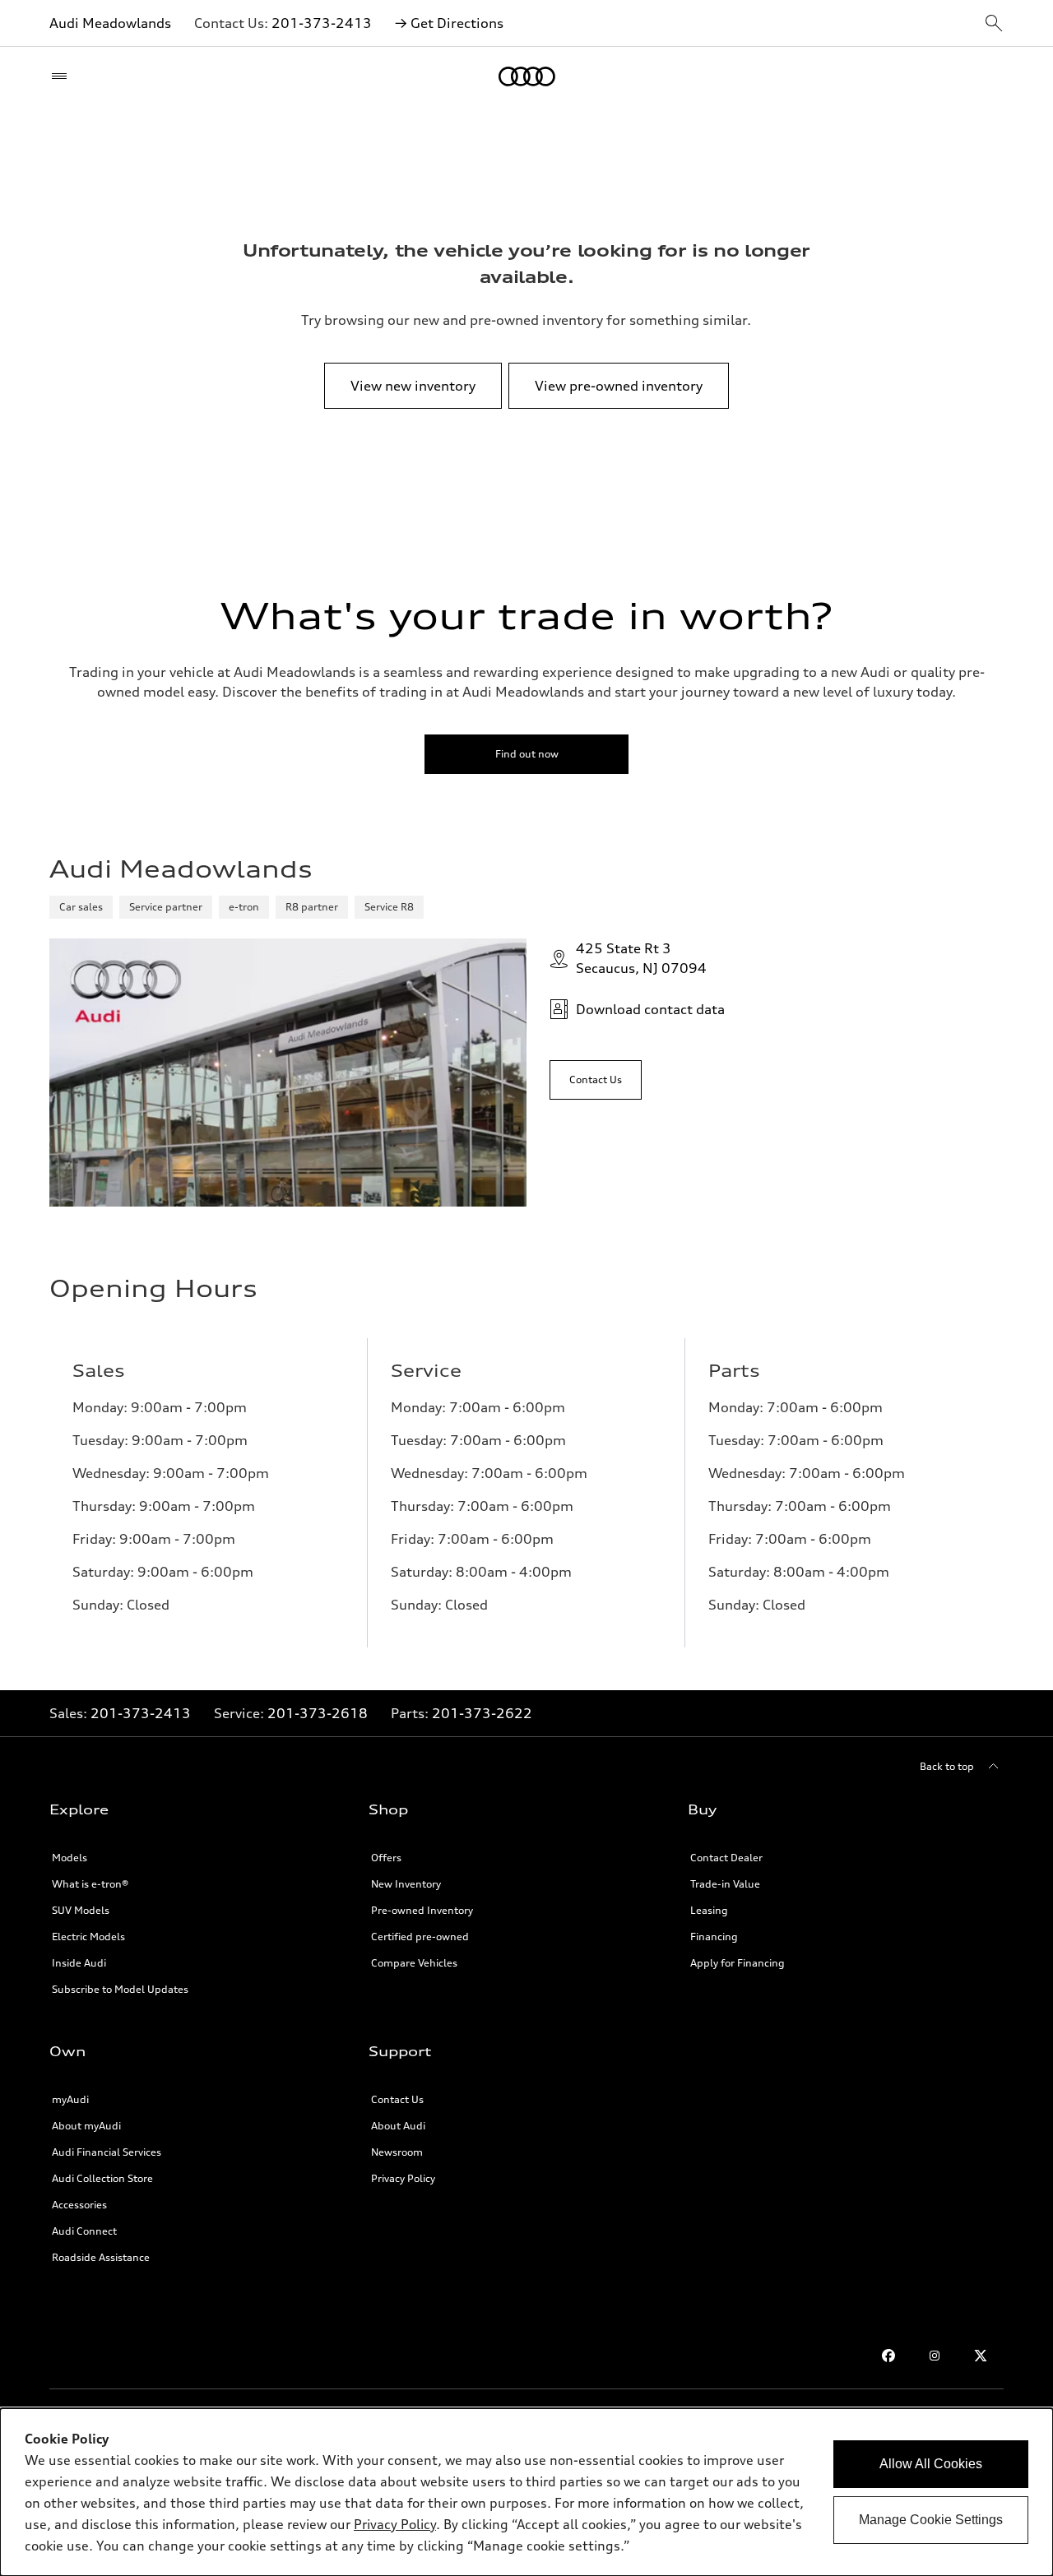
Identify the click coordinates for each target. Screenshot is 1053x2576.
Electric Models (88, 1937)
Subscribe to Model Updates (120, 1989)
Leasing (709, 1910)
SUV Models (81, 1910)
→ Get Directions (449, 23)
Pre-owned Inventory (422, 1910)
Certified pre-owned (420, 1937)
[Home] (527, 76)
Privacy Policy (395, 2524)
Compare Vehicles (414, 1963)
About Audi (398, 2126)
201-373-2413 (322, 23)
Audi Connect (84, 2231)
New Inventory (406, 1884)
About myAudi (86, 2126)
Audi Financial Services (107, 2152)
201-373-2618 (318, 1713)
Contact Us (397, 2099)
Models (70, 1858)
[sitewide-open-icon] (994, 24)
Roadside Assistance (101, 2257)
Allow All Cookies (931, 2464)
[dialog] (526, 2492)
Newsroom (397, 2152)
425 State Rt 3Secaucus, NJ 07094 (641, 958)
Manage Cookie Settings (931, 2520)
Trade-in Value (725, 1884)
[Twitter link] (981, 2356)
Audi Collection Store (102, 2178)
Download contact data (650, 1009)
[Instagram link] (935, 2356)
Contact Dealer (726, 1858)
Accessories (79, 2205)
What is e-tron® (90, 1884)
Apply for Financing (738, 1963)
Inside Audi (79, 1963)
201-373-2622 (482, 1713)
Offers (386, 1858)
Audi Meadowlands (110, 23)
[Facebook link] (888, 2356)
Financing (714, 1937)
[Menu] (63, 76)
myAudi (70, 2099)
